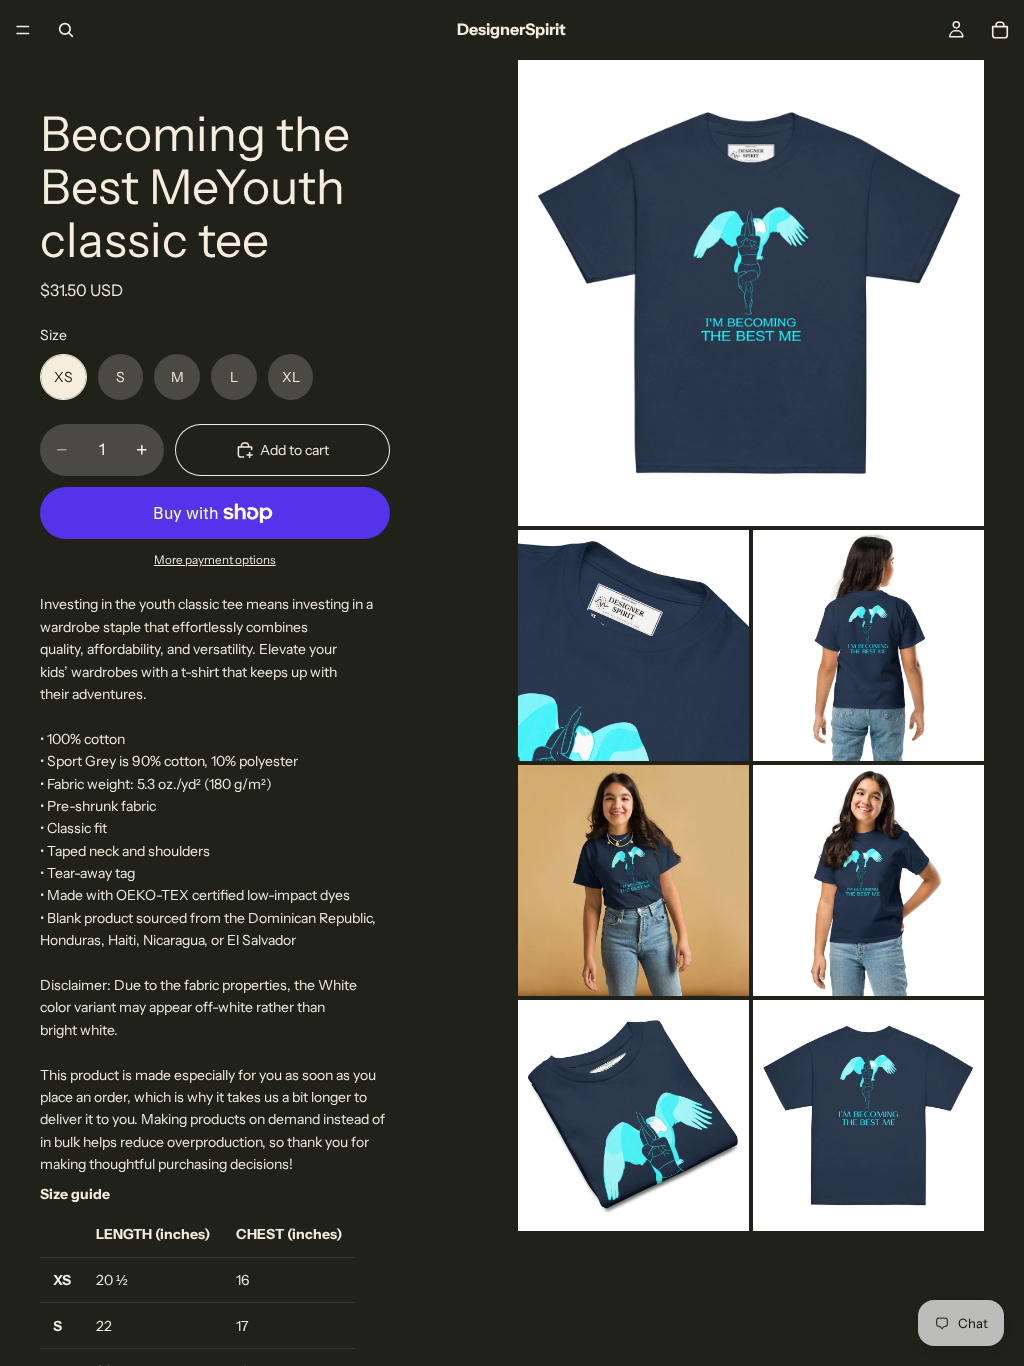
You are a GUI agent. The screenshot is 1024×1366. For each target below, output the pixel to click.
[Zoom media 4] (633, 880)
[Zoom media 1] (751, 293)
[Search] (66, 30)
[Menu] (23, 30)
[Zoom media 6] (633, 1115)
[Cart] (1000, 30)
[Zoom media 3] (868, 645)
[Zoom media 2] (633, 645)
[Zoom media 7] (868, 1115)
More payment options (215, 560)
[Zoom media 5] (868, 880)
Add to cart (294, 450)
